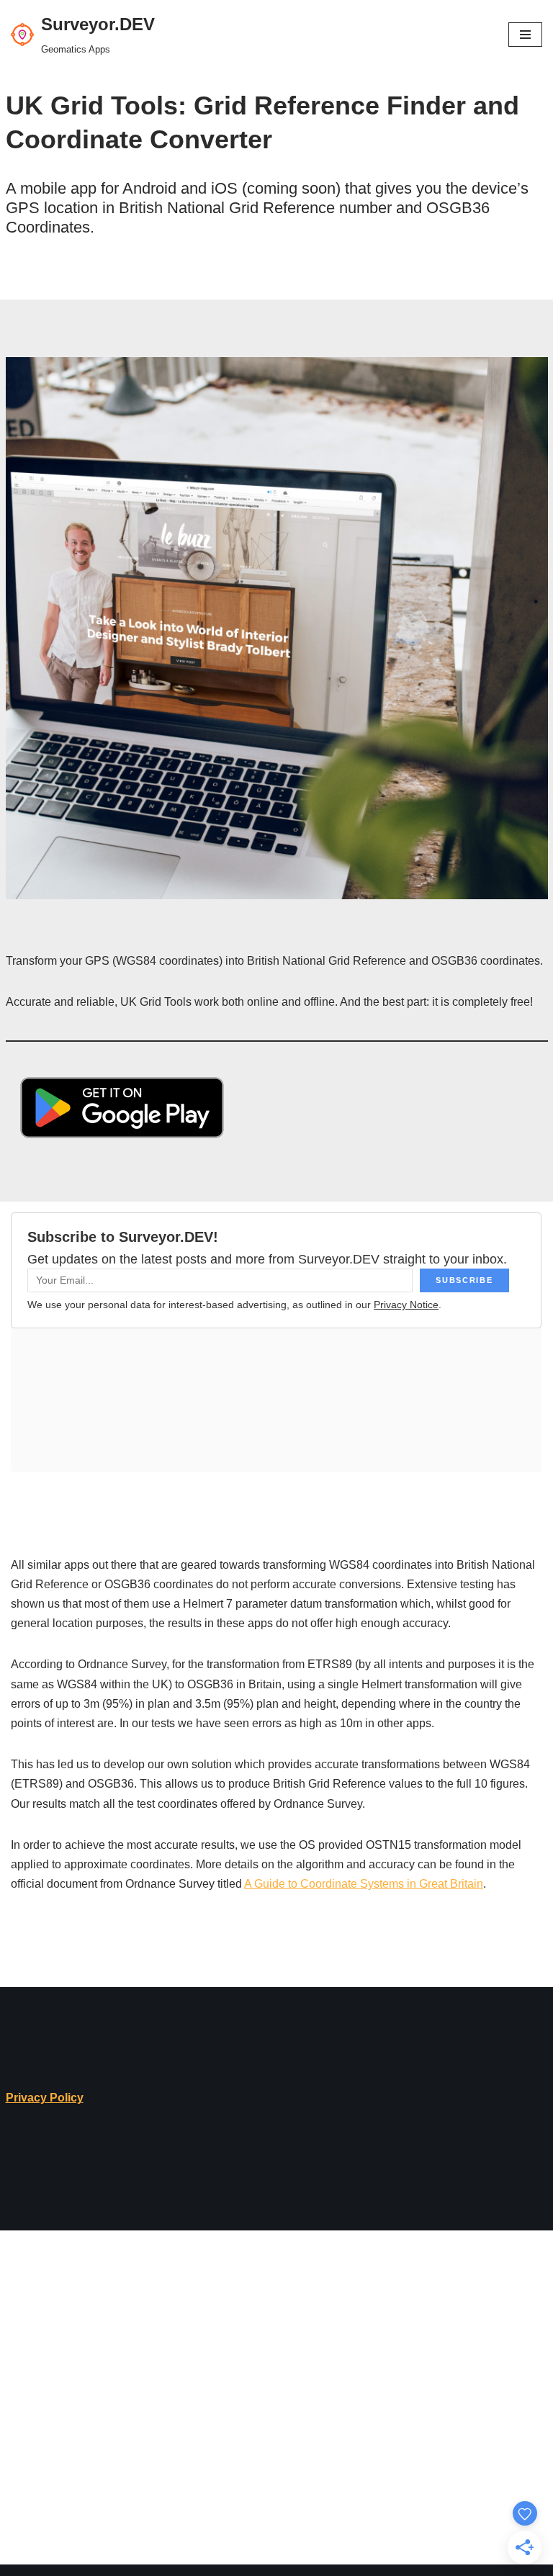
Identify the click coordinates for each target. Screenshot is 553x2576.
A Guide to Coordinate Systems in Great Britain (364, 1884)
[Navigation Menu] (525, 35)
